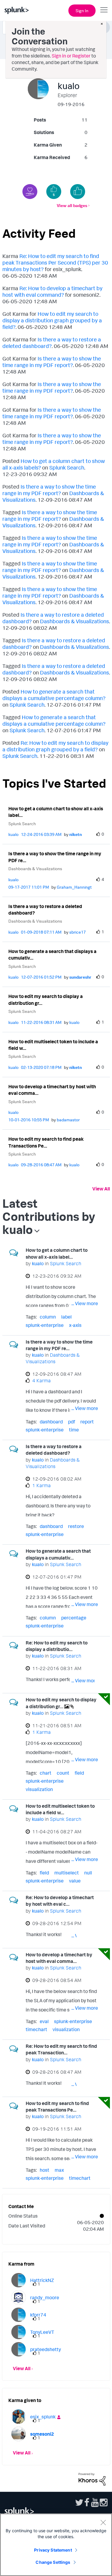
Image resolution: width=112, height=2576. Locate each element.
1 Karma (42, 1485)
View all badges (72, 205)
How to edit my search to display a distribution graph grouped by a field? (52, 320)
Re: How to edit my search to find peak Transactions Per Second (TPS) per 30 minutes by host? (55, 262)
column (48, 1317)
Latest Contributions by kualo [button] (49, 1216)
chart (46, 1773)
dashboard (51, 1422)
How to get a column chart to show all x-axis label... (56, 812)
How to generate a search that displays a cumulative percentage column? (54, 695)
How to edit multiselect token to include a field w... (53, 1045)
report (87, 1422)
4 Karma (42, 1381)
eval (44, 2021)
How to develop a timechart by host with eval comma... (52, 1090)
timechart (36, 2029)
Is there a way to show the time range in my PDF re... (55, 857)
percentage (74, 1618)
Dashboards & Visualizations (75, 621)
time (74, 1430)
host (45, 2170)
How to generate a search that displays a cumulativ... (52, 955)
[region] (56, 2545)
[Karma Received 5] (54, 192)
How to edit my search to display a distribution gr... (46, 1000)
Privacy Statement (53, 2550)
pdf (72, 1422)
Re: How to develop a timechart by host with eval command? (52, 291)
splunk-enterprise (45, 1325)
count (63, 1773)
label (66, 1317)
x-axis (75, 1325)
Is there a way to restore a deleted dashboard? (45, 910)
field (79, 1773)
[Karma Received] (78, 192)
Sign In (82, 11)
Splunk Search (67, 467)
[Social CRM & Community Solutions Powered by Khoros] (92, 2479)
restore (76, 1526)
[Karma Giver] (30, 192)
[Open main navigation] (104, 10)
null (88, 1873)
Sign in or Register (71, 56)
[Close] (103, 2522)
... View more (85, 1303)
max (59, 2170)
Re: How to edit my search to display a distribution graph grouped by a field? (55, 746)
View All (101, 1189)
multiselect (67, 1873)
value (75, 1881)
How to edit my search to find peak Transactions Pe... (46, 1142)
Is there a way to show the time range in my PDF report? (52, 362)
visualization (39, 1789)
